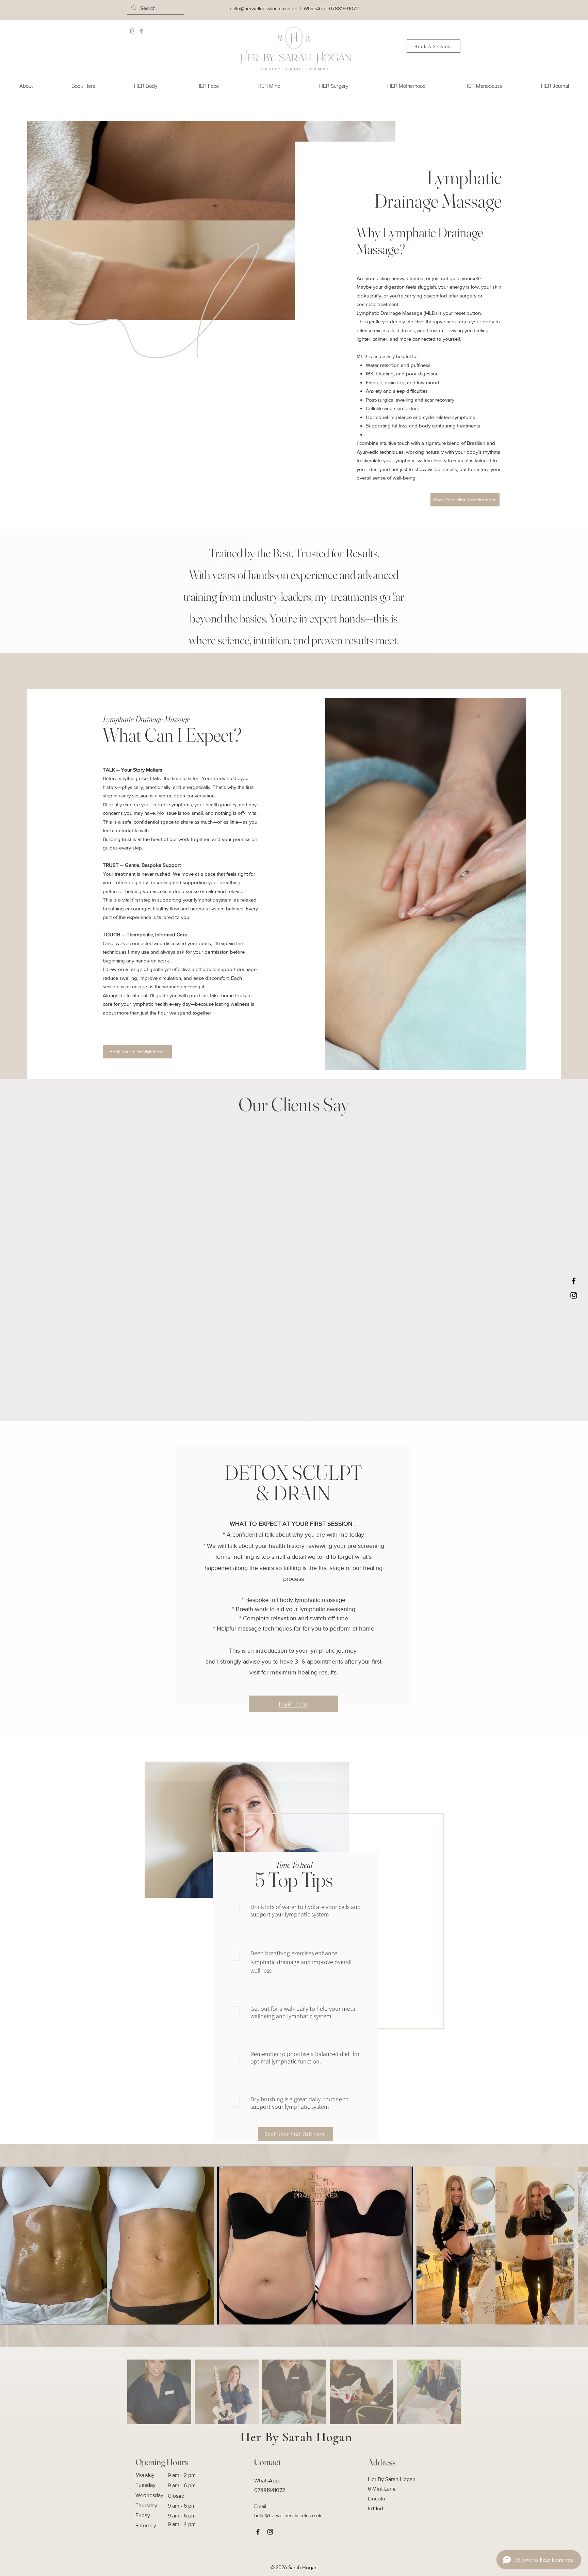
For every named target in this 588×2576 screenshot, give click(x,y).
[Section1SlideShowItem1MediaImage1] (287, 1352)
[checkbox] (107, 2245)
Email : (261, 2506)
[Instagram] (133, 31)
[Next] (570, 1245)
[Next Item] (576, 2245)
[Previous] (18, 1245)
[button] (145, 86)
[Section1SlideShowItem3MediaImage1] (302, 1352)
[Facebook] (141, 31)
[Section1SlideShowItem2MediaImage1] (295, 1352)
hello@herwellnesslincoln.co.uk (263, 8)
